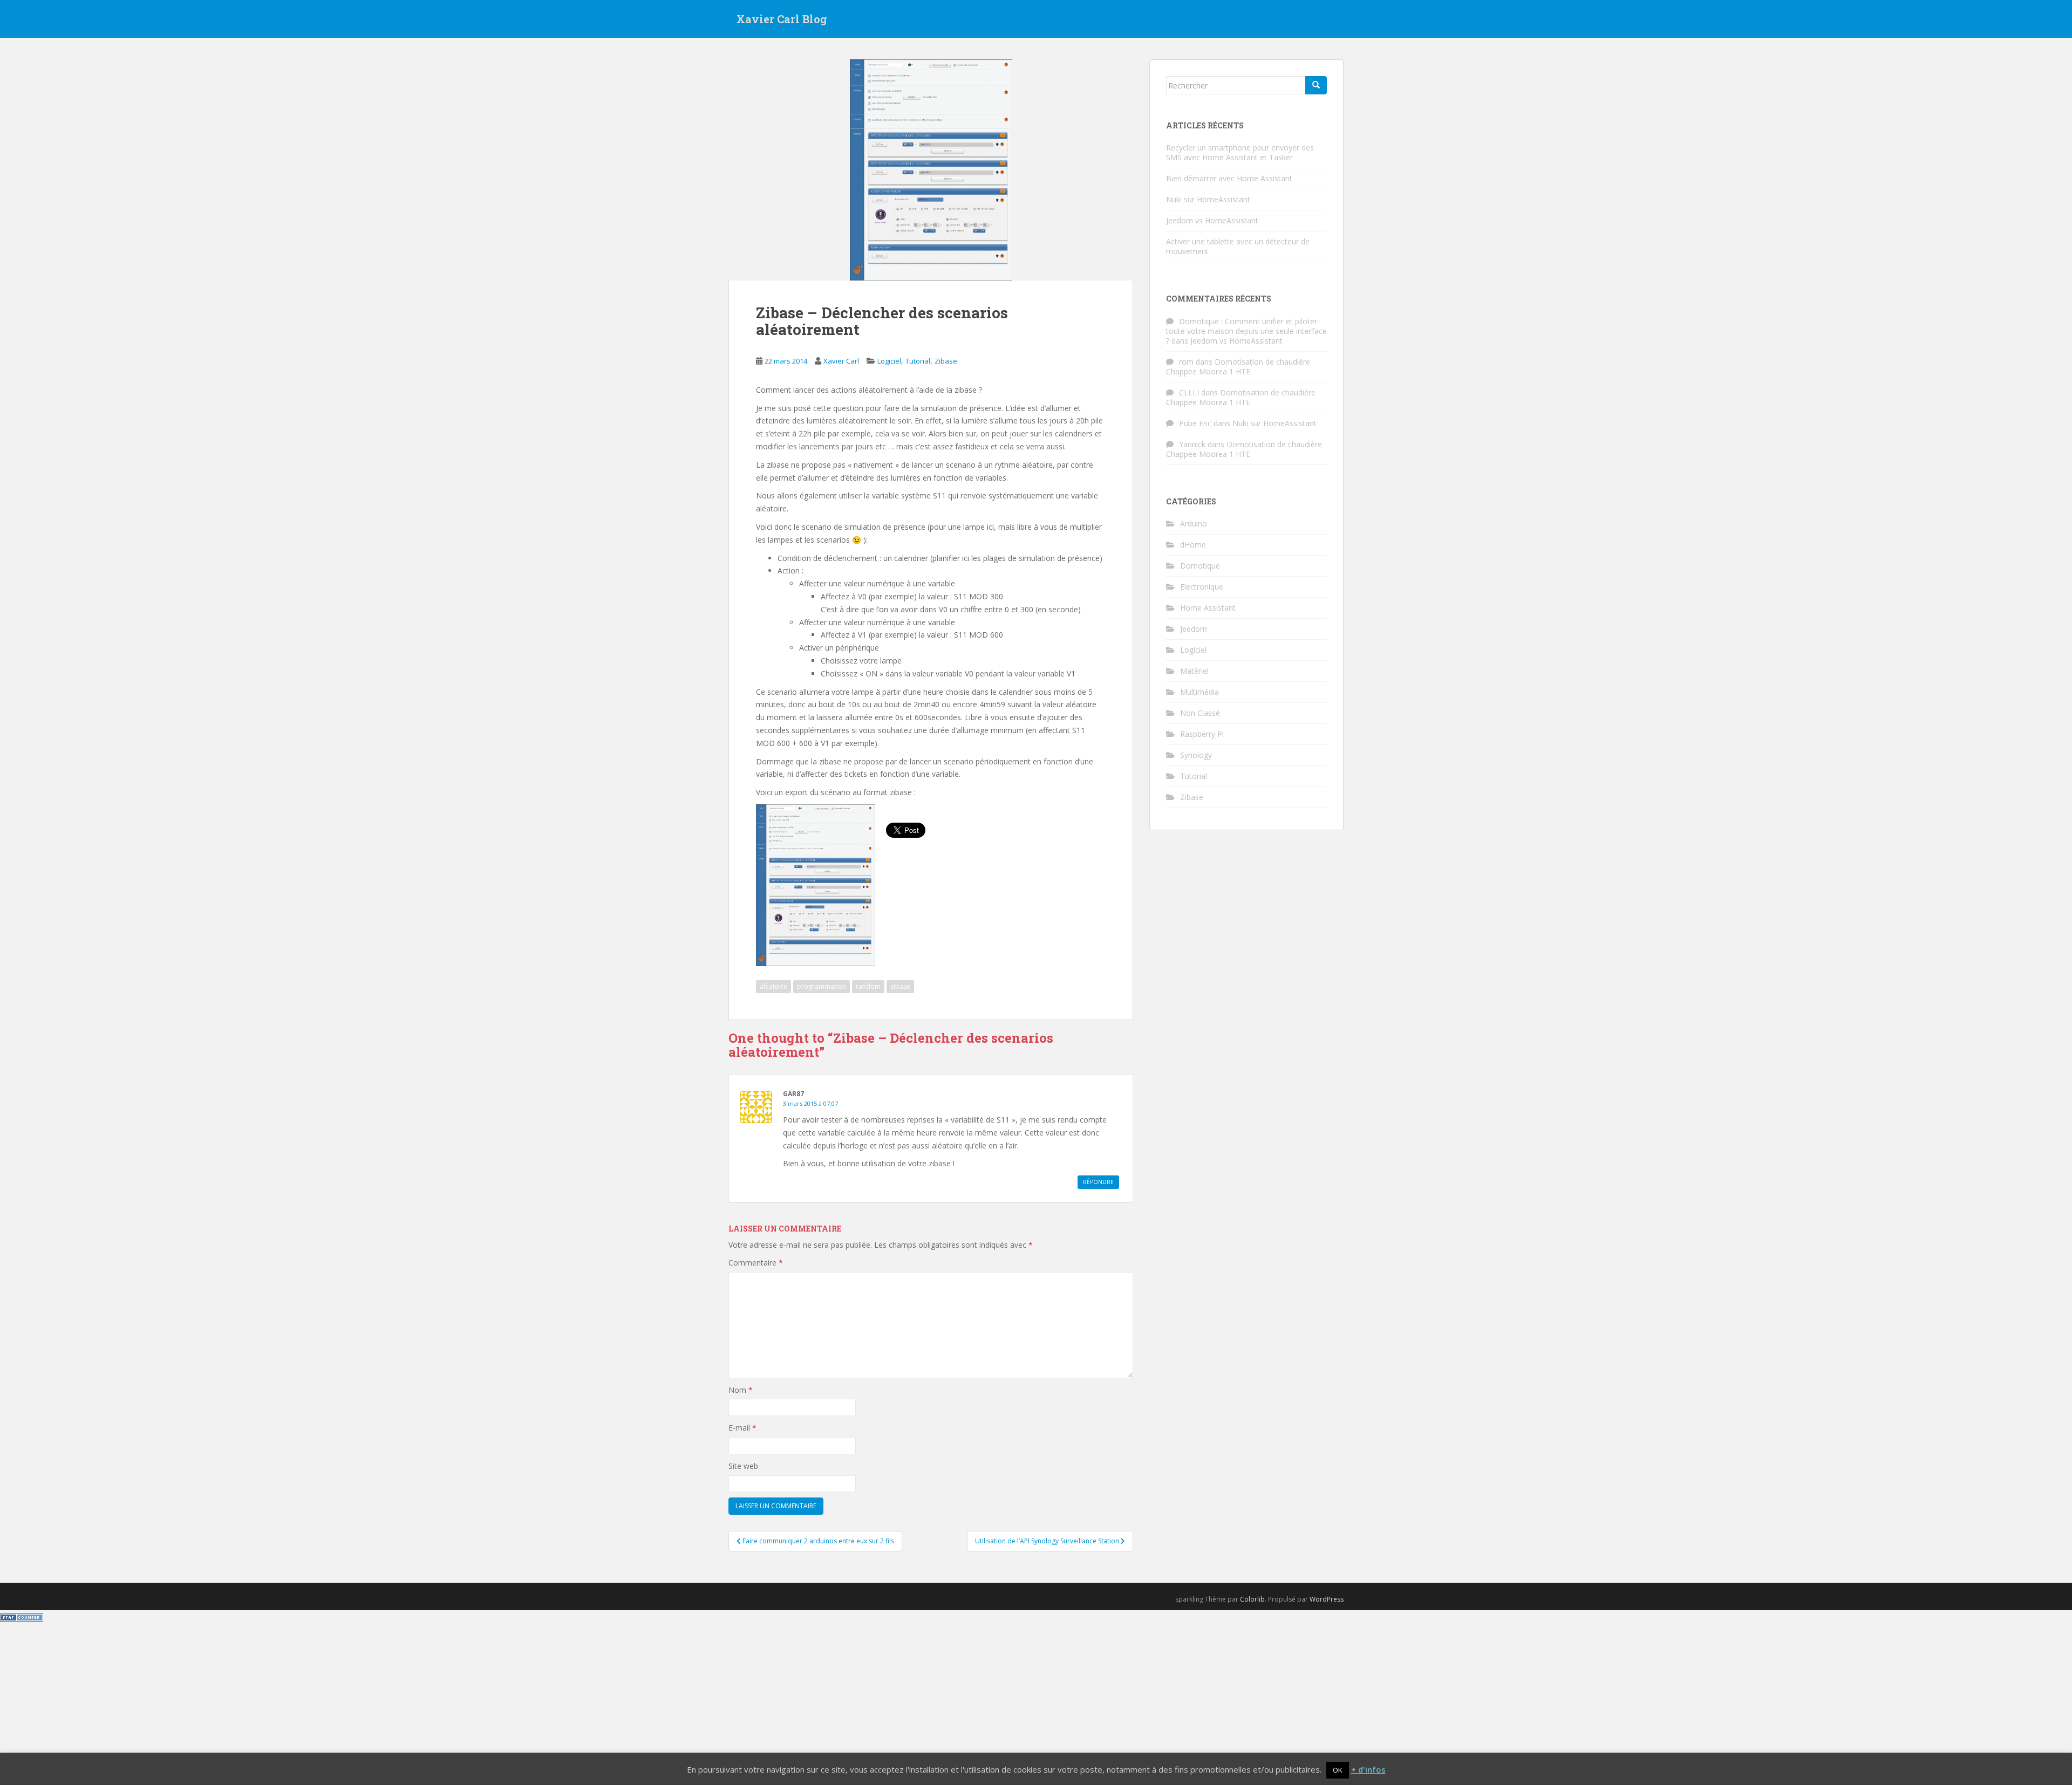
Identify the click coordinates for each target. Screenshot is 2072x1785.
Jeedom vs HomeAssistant (1212, 220)
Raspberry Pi (1202, 734)
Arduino (1194, 524)
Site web (743, 1466)
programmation (822, 986)
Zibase (946, 361)
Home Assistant (1208, 608)
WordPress (1327, 1599)
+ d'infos (1368, 1769)
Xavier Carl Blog (782, 19)
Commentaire (756, 1263)
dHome (1193, 545)
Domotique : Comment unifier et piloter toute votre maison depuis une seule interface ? (1246, 331)
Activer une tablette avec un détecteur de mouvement (1238, 246)
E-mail (742, 1428)
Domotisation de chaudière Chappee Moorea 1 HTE (1238, 367)
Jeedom (1194, 629)
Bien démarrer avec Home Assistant (1229, 178)
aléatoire (773, 986)
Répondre (1098, 1182)
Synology (1196, 755)
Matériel (1194, 671)
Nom (741, 1390)
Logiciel (889, 361)
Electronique (1202, 587)
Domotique (1200, 566)
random (868, 986)
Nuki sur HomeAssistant (1208, 199)
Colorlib (1252, 1599)
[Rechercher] (1316, 85)
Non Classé (1200, 713)
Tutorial (918, 361)
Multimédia (1199, 692)
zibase (900, 986)
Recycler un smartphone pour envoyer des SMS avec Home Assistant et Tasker (1240, 152)
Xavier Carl (841, 361)
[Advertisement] (1036, 1704)
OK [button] (1338, 1770)
